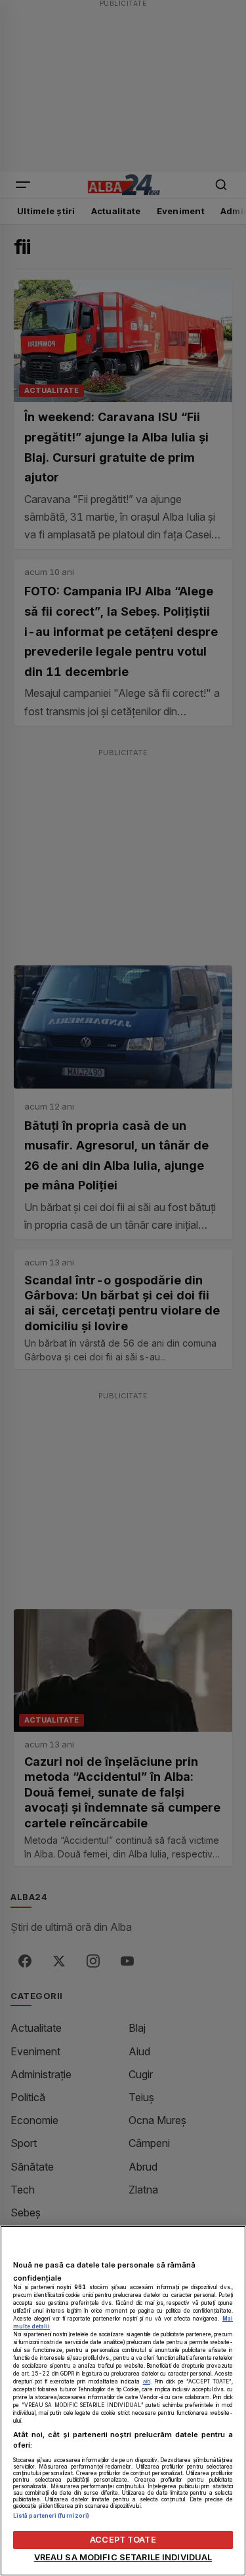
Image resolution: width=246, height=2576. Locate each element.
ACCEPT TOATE (123, 2540)
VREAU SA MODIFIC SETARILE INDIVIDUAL (123, 2557)
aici (147, 2381)
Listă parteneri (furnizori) (51, 2516)
